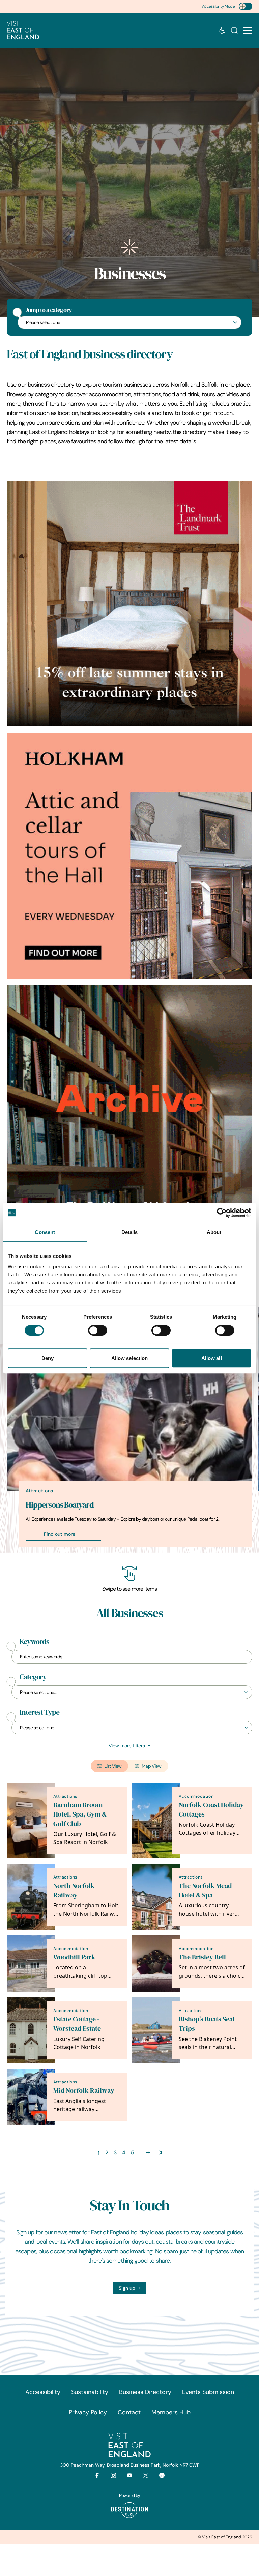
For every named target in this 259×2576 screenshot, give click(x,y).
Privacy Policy (88, 2412)
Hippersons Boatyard (60, 1505)
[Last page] (160, 2153)
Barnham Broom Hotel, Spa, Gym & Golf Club (80, 1814)
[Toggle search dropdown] (234, 30)
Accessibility (43, 2392)
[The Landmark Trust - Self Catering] (129, 604)
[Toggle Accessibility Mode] (246, 6)
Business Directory (145, 2392)
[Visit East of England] (23, 30)
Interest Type (39, 1712)
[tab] (126, 1551)
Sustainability (90, 2392)
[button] (248, 30)
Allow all (212, 1358)
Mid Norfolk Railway (84, 2091)
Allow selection (130, 1358)
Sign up (127, 2288)
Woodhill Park (74, 1957)
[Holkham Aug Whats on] (129, 856)
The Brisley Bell (202, 1957)
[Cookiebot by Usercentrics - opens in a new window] (222, 1213)
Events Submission (208, 2392)
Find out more (60, 1534)
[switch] (98, 1330)
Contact (129, 2412)
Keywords (34, 1642)
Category (33, 1677)
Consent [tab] (45, 1232)
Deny (48, 1358)
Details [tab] (130, 1232)
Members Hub (171, 2412)
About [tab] (214, 1232)
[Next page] (148, 2153)
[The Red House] (129, 1108)
